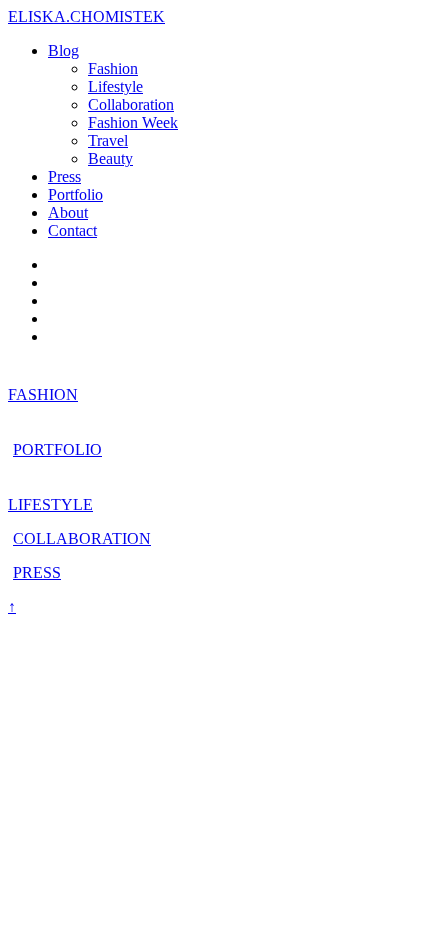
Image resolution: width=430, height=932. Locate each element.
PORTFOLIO (57, 449)
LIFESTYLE (50, 504)
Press (64, 176)
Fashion (113, 68)
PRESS (37, 572)
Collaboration (131, 104)
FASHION (43, 394)
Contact (72, 230)
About (68, 212)
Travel (108, 140)
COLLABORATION (82, 538)
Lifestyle (115, 86)
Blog (63, 50)
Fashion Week (133, 122)
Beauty (110, 158)
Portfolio (75, 194)
